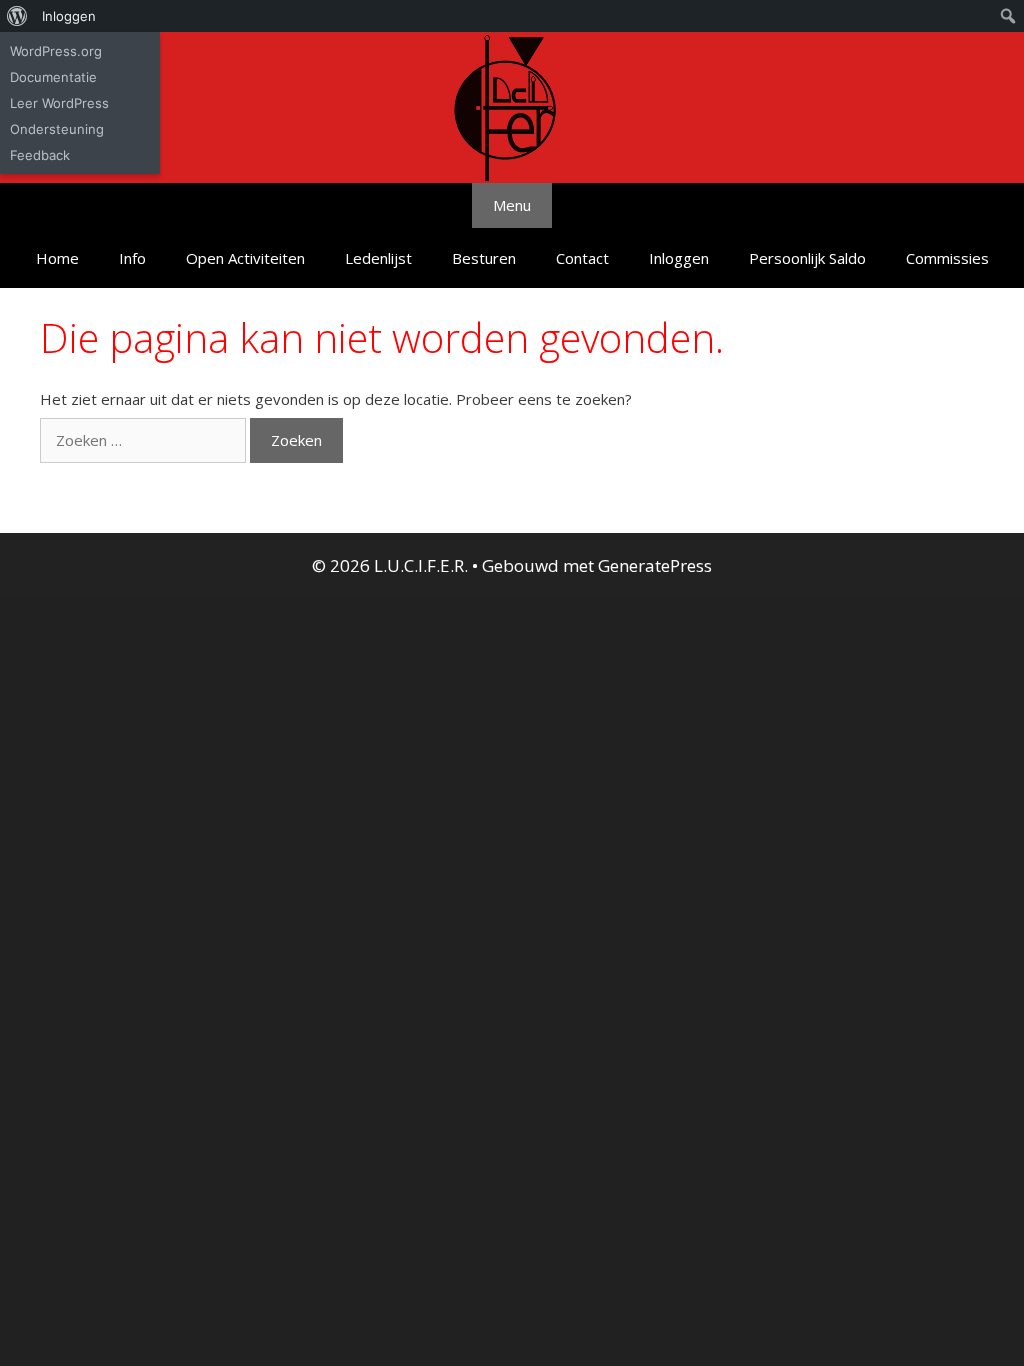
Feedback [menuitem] (40, 155)
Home (57, 258)
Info (132, 258)
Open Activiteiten (245, 258)
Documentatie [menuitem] (53, 77)
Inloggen (679, 258)
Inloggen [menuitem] (69, 16)
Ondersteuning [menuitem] (57, 129)
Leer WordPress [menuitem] (59, 103)
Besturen (484, 258)
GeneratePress (655, 565)
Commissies (947, 258)
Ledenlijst (378, 258)
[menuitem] (17, 16)
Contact (582, 258)
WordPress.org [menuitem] (56, 51)
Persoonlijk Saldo (807, 258)
